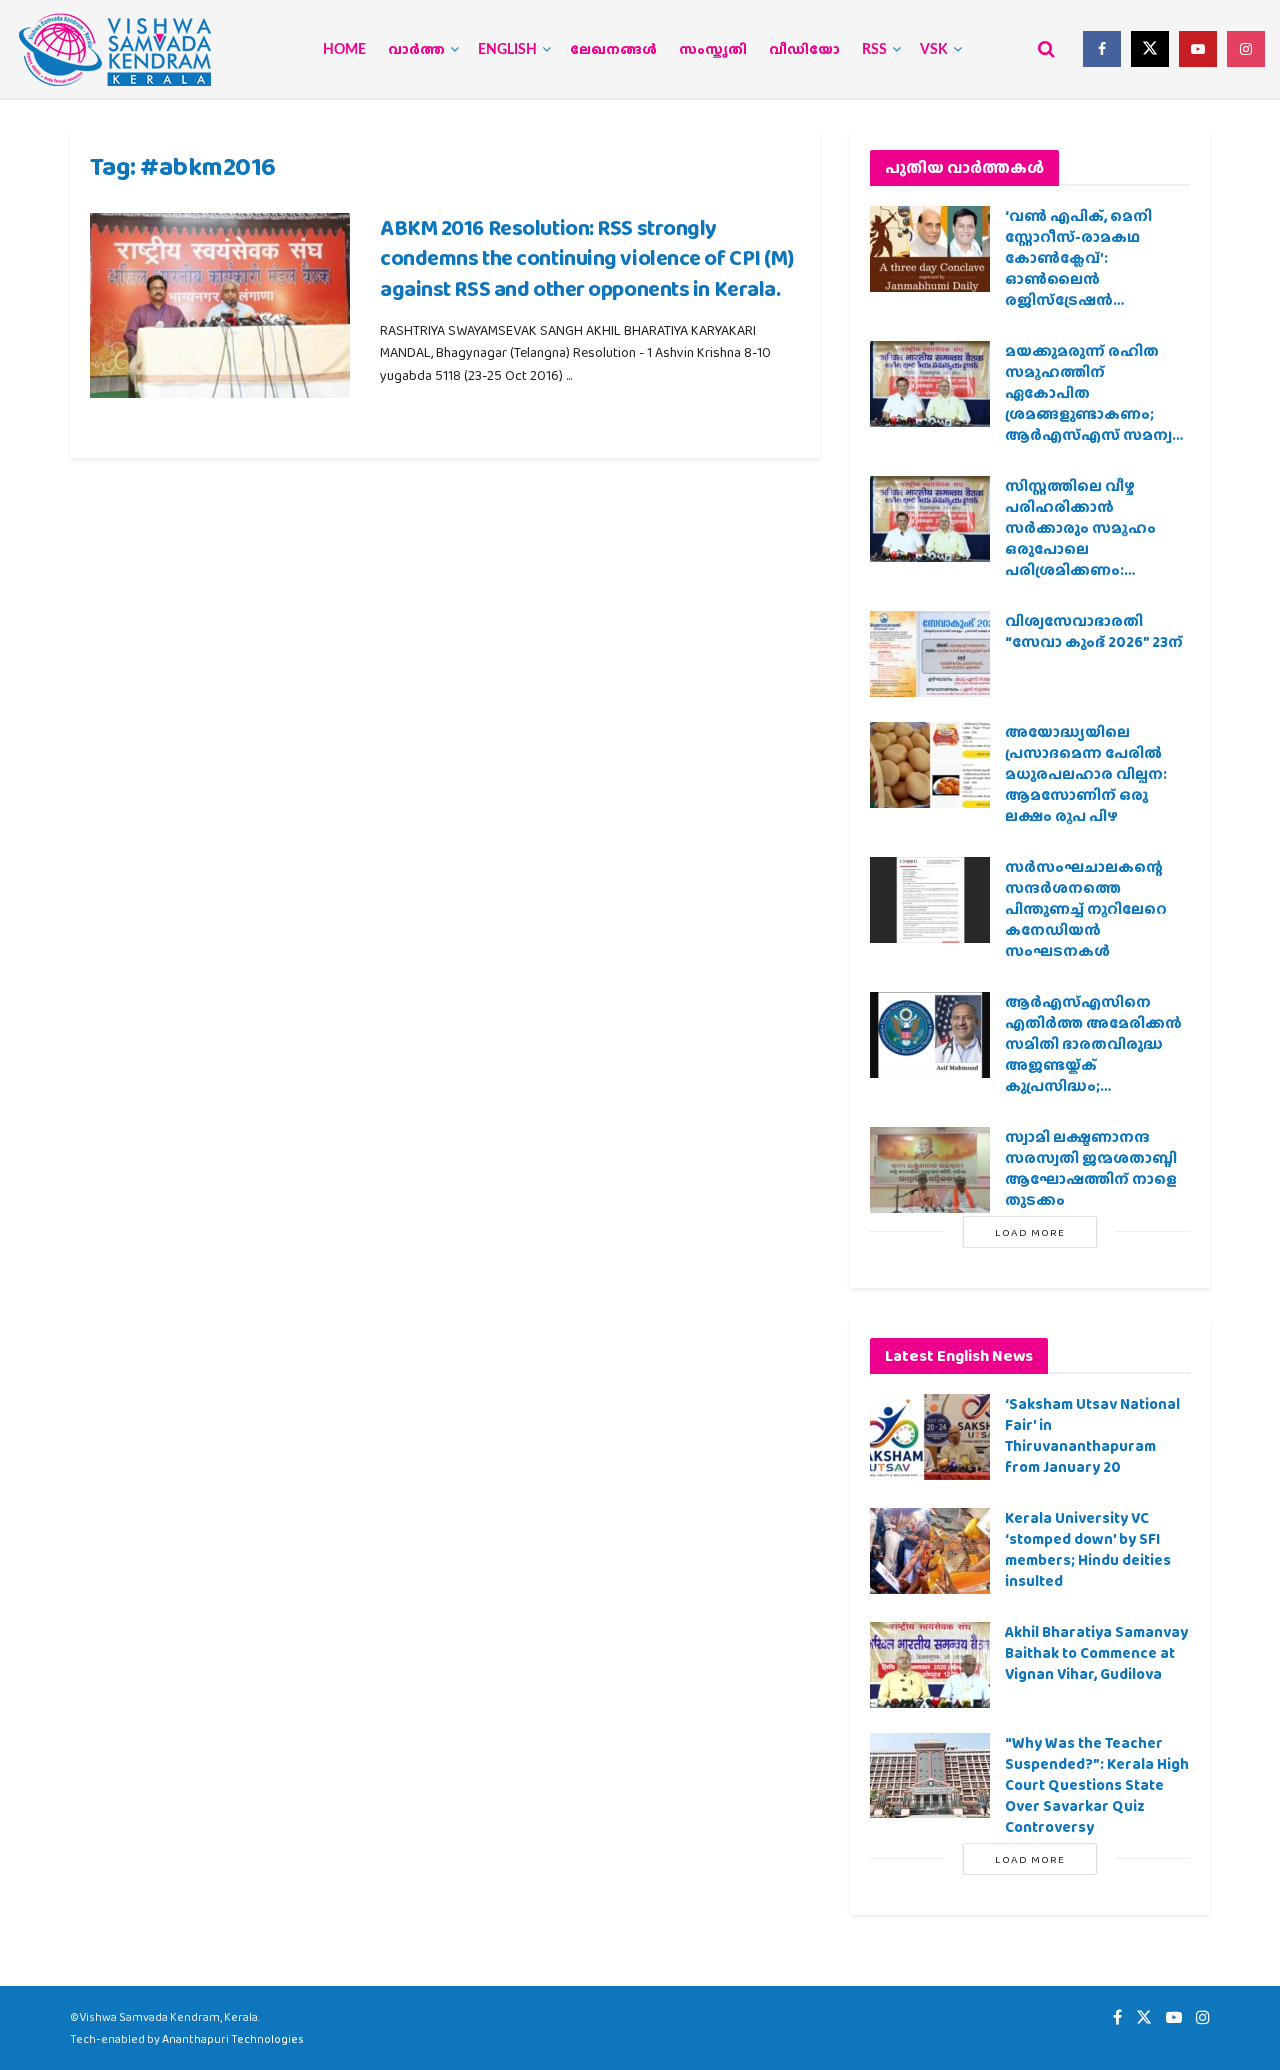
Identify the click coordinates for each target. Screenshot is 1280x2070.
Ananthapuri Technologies (233, 2039)
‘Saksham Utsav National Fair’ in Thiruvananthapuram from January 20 (1092, 1435)
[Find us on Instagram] (1246, 49)
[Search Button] (1046, 49)
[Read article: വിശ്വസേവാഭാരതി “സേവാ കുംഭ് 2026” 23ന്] (930, 654)
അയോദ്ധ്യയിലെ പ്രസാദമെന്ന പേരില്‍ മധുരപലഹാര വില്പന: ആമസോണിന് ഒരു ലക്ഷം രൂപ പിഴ (1086, 774)
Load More (1030, 1232)
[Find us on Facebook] (1102, 49)
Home (344, 50)
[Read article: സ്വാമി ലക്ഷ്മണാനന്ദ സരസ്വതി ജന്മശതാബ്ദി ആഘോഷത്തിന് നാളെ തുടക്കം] (930, 1170)
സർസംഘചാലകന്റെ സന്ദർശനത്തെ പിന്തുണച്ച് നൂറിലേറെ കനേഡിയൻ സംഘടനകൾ (1086, 909)
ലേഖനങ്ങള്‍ (613, 50)
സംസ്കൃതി (713, 50)
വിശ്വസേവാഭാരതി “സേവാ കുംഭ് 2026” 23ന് (1094, 631)
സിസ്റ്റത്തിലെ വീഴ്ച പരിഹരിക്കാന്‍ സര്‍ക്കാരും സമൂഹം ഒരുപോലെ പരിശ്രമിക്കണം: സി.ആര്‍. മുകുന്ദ (1080, 538)
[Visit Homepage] (115, 49)
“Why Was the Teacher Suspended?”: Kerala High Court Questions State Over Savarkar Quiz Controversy (1097, 1785)
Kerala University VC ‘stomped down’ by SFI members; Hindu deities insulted (1088, 1549)
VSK (934, 50)
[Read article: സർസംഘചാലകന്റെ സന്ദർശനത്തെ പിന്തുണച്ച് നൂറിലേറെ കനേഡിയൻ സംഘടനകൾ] (930, 900)
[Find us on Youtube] (1198, 49)
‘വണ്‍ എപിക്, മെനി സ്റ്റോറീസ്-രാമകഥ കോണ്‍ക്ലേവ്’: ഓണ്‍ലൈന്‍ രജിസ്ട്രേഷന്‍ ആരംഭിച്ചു (1078, 268)
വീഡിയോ (804, 50)
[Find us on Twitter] (1150, 49)
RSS (874, 50)
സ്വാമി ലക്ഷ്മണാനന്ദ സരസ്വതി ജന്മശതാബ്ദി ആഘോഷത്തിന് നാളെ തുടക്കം (1091, 1168)
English (507, 50)
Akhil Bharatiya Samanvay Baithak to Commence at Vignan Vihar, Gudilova (1096, 1653)
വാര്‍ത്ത (416, 50)
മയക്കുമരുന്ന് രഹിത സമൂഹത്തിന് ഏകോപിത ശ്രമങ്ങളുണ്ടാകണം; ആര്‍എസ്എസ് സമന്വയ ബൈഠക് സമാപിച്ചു (1096, 403)
